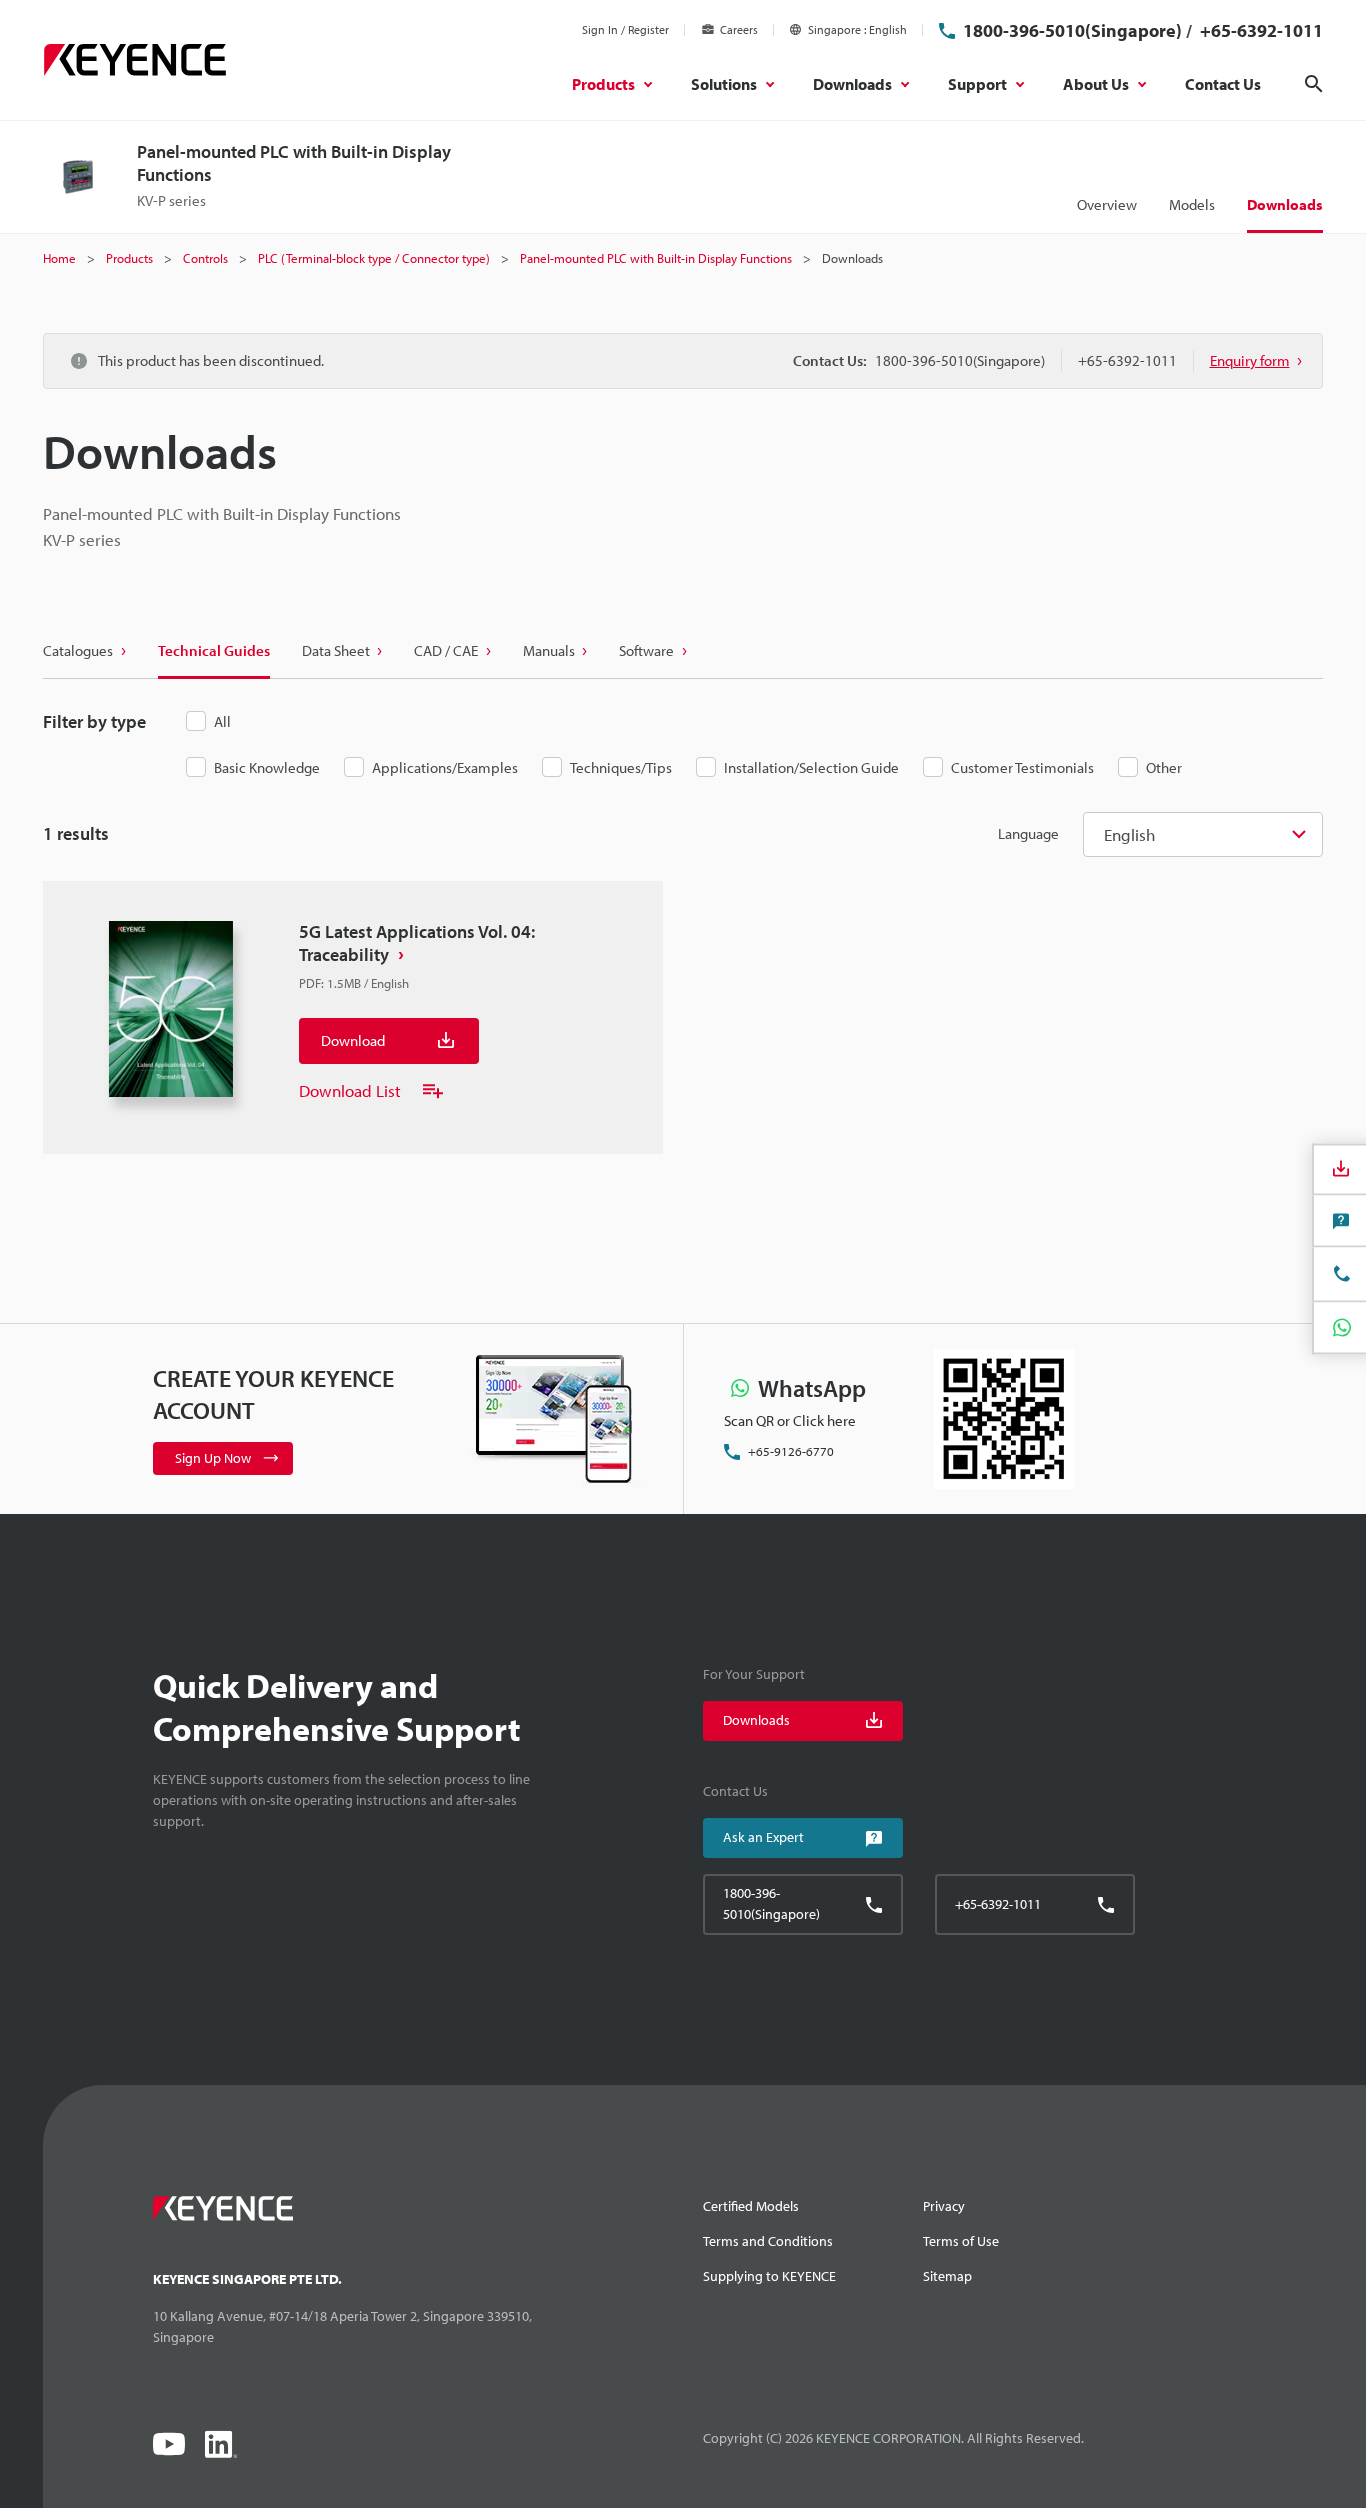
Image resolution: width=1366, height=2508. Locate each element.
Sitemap (947, 2276)
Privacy (944, 2206)
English (1129, 834)
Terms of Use (961, 2241)
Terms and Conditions (768, 2241)
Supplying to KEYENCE (769, 2276)
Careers (739, 29)
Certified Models (751, 2206)
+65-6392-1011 (1259, 30)
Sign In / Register (625, 29)
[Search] (1314, 84)
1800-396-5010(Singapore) (1072, 30)
